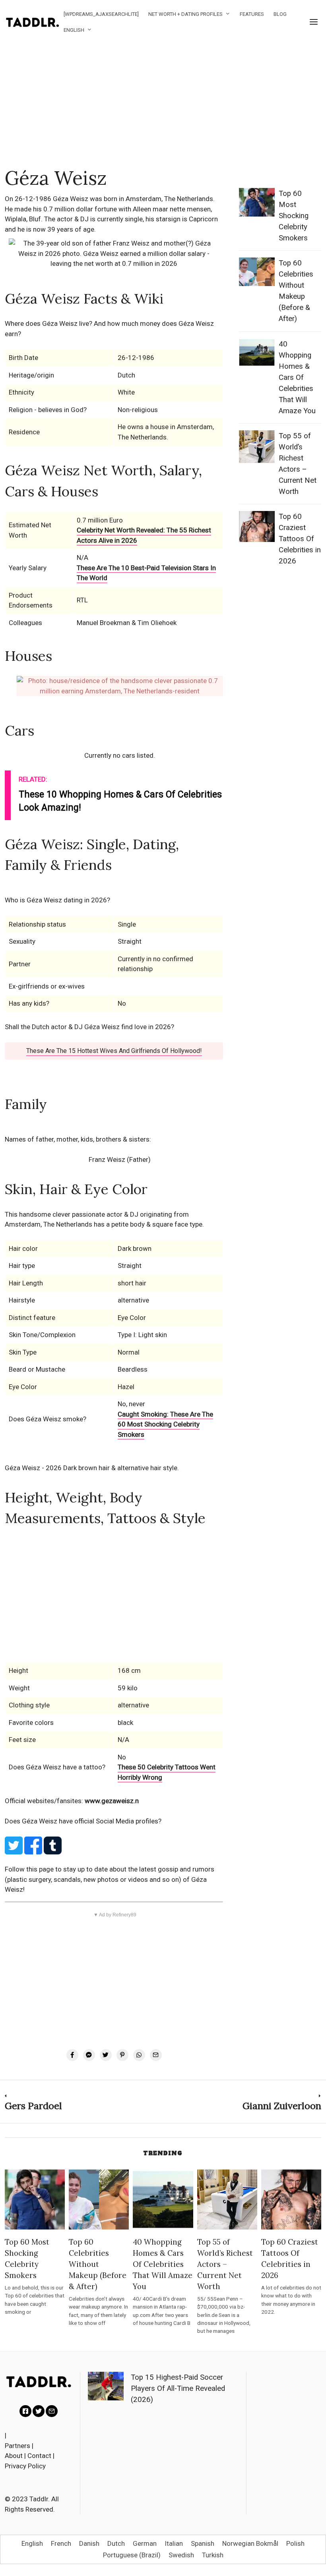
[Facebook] (72, 2055)
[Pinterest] (122, 2055)
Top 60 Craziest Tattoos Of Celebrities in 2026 (300, 539)
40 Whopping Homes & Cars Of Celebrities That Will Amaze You (297, 377)
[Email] (156, 2055)
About (14, 2456)
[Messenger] (89, 2055)
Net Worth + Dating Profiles (185, 14)
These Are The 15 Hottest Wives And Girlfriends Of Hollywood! (114, 1051)
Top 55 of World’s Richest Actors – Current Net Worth (225, 2264)
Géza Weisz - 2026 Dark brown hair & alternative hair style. (92, 1468)
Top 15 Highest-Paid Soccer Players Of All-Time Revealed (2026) (178, 2388)
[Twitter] (106, 2055)
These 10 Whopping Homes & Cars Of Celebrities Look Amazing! (120, 801)
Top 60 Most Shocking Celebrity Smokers (294, 216)
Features (252, 14)
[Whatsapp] (139, 2055)
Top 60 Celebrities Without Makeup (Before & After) (98, 2264)
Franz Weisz (107, 1159)
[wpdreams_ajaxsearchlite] (101, 14)
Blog (280, 14)
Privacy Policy (25, 2466)
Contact (39, 2456)
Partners (17, 2446)
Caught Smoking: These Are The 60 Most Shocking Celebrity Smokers (165, 1424)
